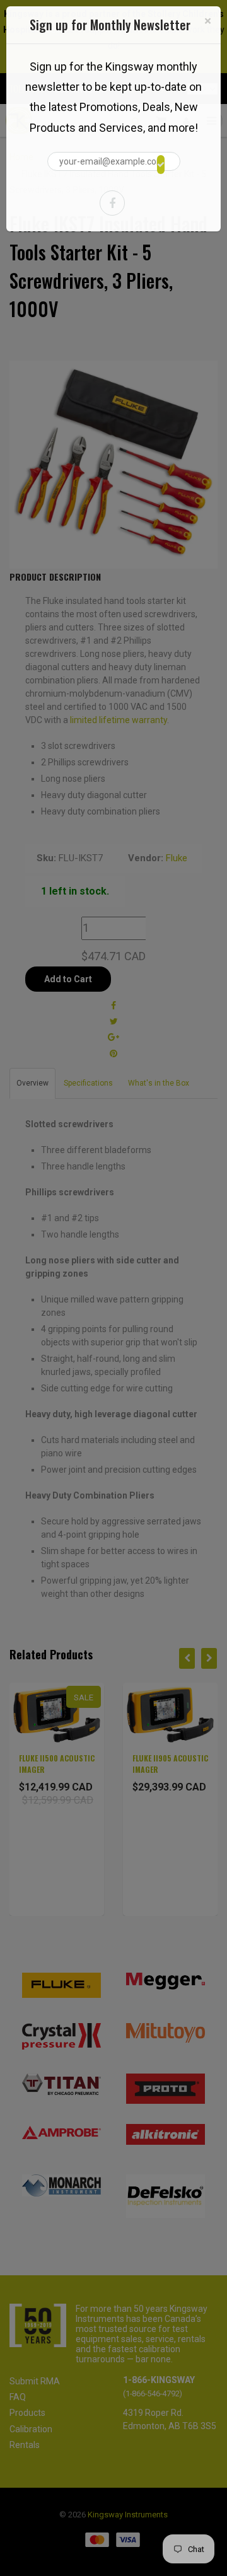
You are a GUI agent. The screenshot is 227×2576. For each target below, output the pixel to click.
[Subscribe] (161, 165)
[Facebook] (112, 203)
